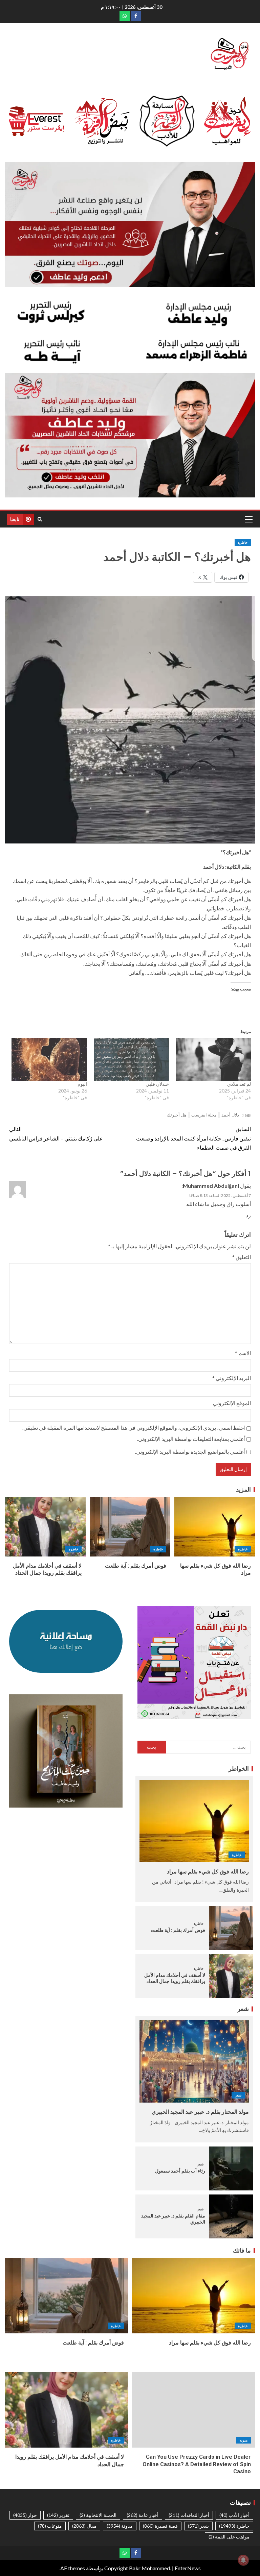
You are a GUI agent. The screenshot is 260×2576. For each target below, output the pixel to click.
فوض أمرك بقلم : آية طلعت (136, 1566)
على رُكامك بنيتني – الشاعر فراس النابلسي (56, 1133)
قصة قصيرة (160, 2526)
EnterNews (188, 2568)
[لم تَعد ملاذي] (213, 1060)
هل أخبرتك (177, 1115)
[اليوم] (49, 1060)
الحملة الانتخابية (98, 2515)
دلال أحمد (230, 1115)
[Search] (40, 519)
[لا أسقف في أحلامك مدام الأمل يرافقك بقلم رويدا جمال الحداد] (45, 1527)
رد (248, 1215)
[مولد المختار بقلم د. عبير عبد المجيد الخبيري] (194, 2061)
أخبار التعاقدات (189, 2515)
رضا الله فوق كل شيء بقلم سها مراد (208, 1872)
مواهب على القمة (229, 2537)
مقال (84, 2526)
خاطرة (243, 542)
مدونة (244, 2440)
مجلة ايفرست (204, 1115)
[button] (248, 519)
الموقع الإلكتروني (232, 1403)
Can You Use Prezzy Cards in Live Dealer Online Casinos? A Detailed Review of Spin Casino (197, 2464)
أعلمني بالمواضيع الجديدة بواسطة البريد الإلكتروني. (190, 1452)
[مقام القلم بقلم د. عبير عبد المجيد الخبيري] (231, 2216)
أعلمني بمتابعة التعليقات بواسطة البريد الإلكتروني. (191, 1439)
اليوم (82, 1084)
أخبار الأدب (234, 2515)
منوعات (50, 2526)
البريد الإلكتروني (232, 1378)
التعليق (242, 1257)
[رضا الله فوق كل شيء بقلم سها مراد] (215, 1527)
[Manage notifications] (243, 2560)
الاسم (243, 1353)
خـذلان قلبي (157, 1084)
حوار (25, 2515)
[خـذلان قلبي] (131, 1060)
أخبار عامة (143, 2515)
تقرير (58, 2515)
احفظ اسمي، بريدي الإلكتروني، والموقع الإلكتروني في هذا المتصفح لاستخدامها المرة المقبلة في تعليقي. (134, 1428)
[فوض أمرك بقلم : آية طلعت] (130, 1527)
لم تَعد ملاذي (239, 1084)
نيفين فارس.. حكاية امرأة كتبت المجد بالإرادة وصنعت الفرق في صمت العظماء (193, 1138)
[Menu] (248, 519)
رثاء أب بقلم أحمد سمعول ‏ (180, 2171)
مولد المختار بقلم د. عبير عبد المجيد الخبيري (200, 2112)
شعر (238, 2095)
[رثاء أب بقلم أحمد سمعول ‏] (231, 2168)
